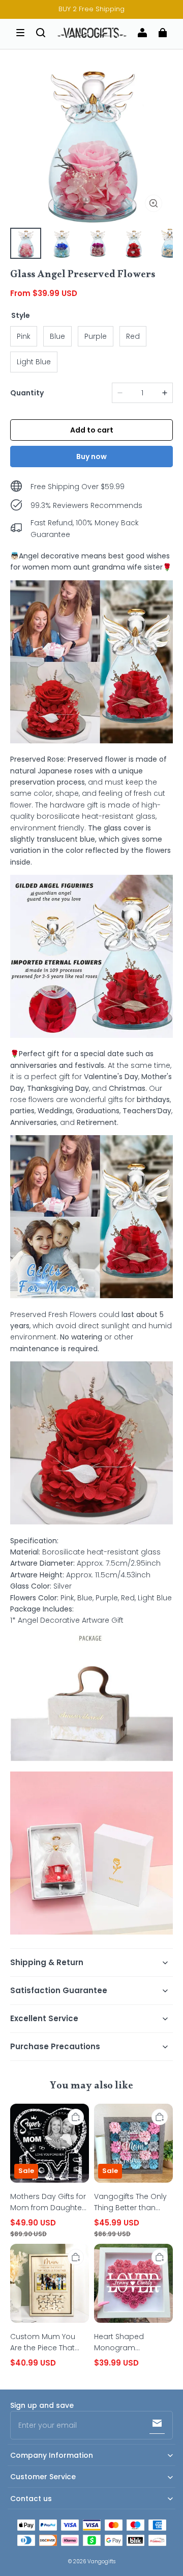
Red (133, 336)
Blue (57, 336)
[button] (20, 33)
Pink (24, 336)
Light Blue (34, 362)
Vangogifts (101, 2561)
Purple (96, 336)
